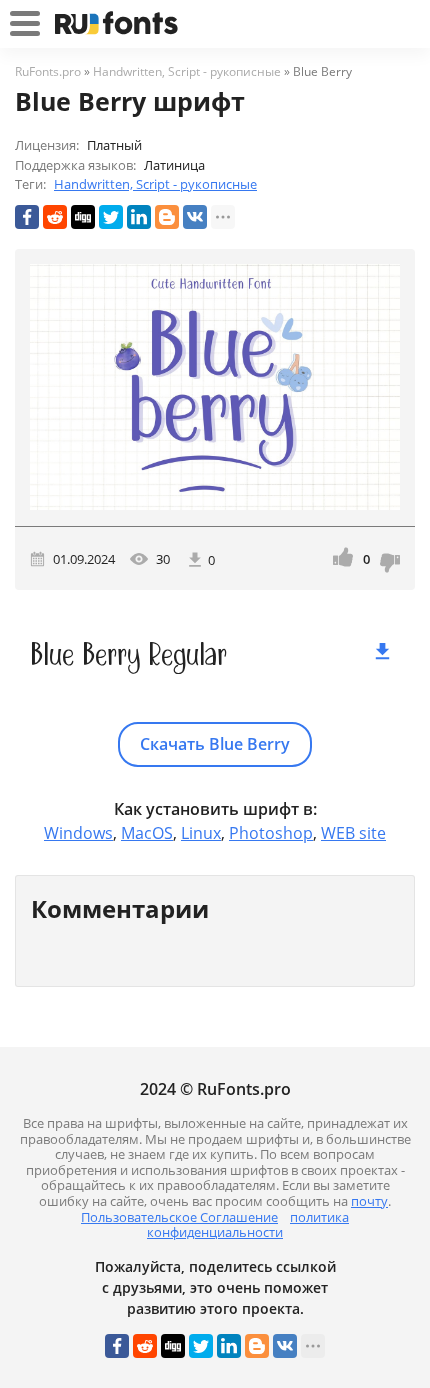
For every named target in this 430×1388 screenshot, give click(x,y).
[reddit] (55, 217)
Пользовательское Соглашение (179, 1217)
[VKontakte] (195, 217)
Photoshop (271, 833)
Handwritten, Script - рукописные (155, 184)
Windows (78, 833)
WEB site (353, 833)
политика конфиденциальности (248, 1225)
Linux (201, 833)
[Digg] (83, 217)
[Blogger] (167, 217)
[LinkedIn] (139, 217)
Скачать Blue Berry (215, 744)
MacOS (147, 833)
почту (369, 1201)
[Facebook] (27, 217)
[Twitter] (111, 217)
